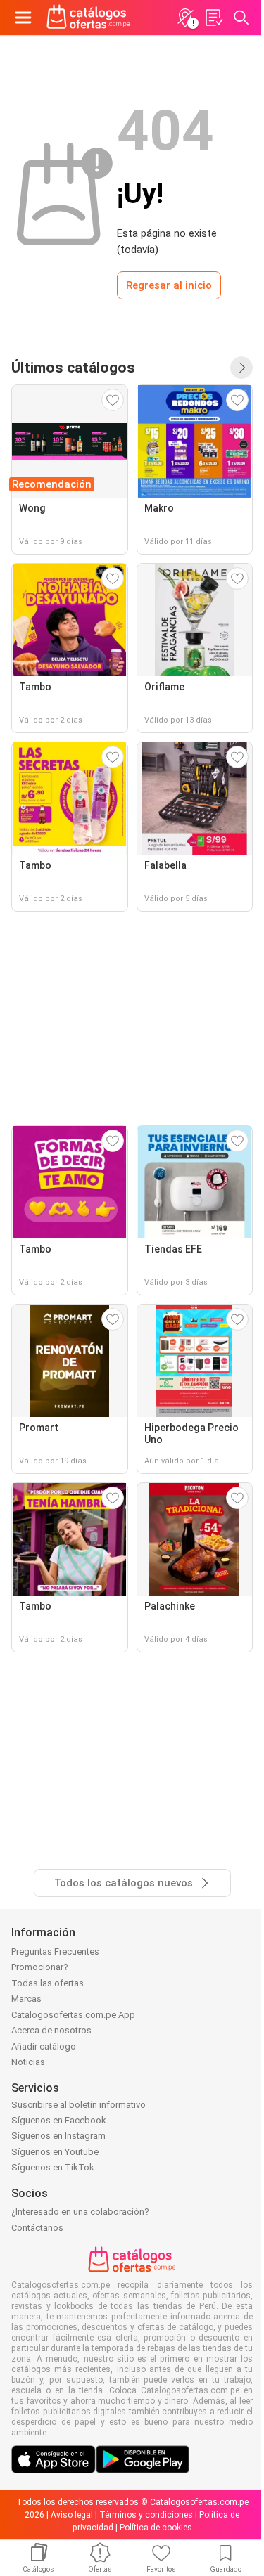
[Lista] (213, 18)
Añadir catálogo (44, 2046)
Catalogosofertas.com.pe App (73, 2015)
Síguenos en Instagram (58, 2136)
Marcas (26, 1999)
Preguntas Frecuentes (55, 1952)
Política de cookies (156, 2528)
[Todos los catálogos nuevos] (241, 368)
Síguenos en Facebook (59, 2120)
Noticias (28, 2062)
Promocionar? (40, 1967)
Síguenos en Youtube (55, 2152)
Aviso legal (72, 2515)
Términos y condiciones (146, 2515)
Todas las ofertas (48, 1983)
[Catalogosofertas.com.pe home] (88, 18)
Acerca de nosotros (51, 2030)
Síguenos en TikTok (53, 2167)
